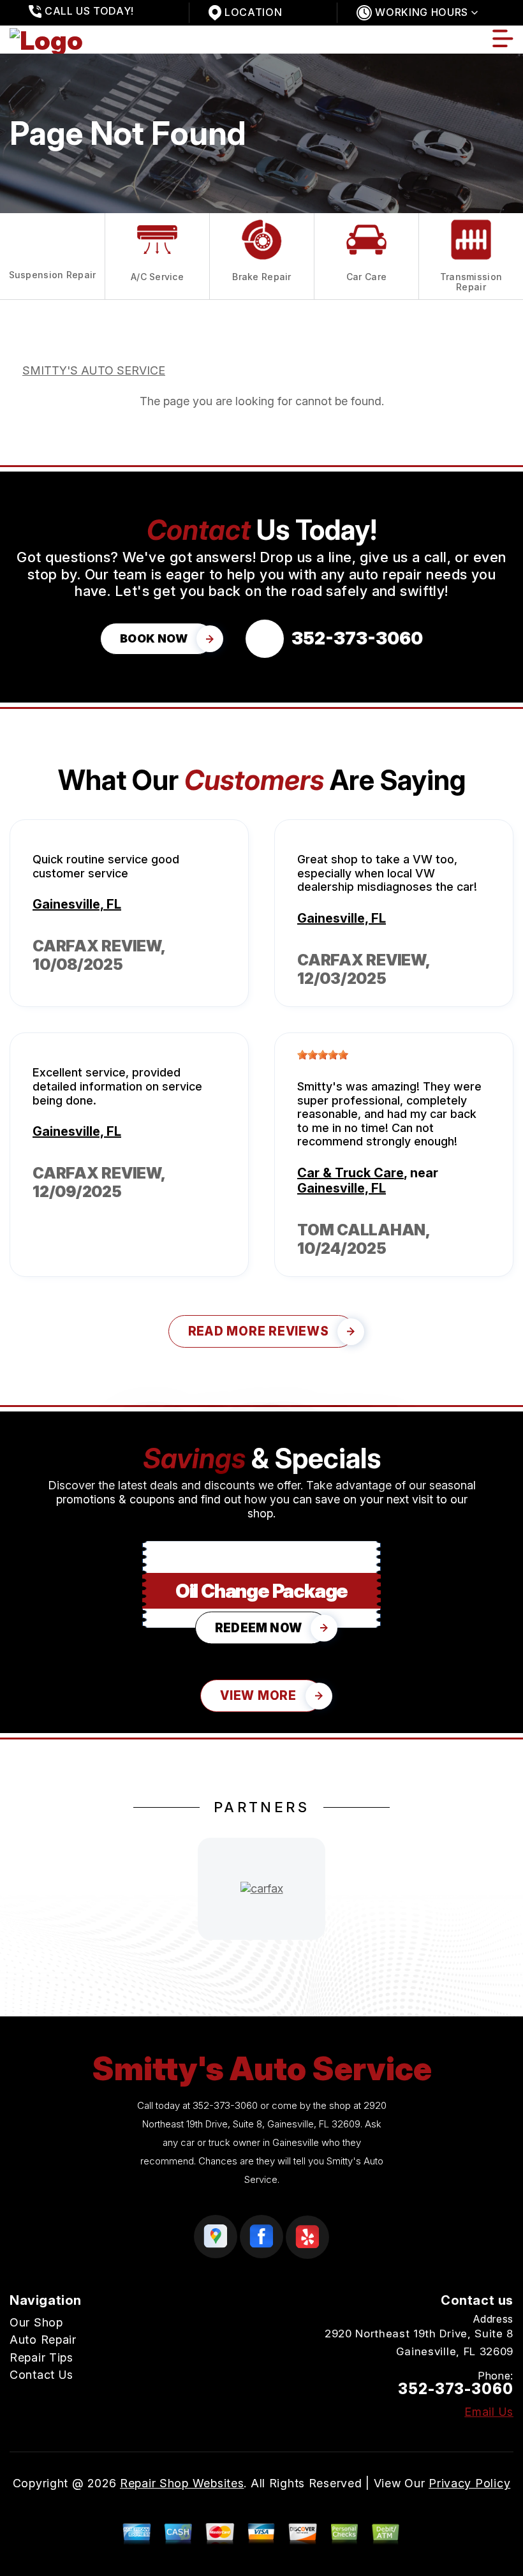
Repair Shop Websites (182, 2483)
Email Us (489, 2412)
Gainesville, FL (77, 904)
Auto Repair (43, 2340)
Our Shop (36, 2322)
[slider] (323, 1055)
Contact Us (41, 2375)
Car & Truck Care (350, 1173)
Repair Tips (41, 2357)
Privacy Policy (469, 2483)
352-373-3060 (225, 2105)
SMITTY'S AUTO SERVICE (94, 370)
